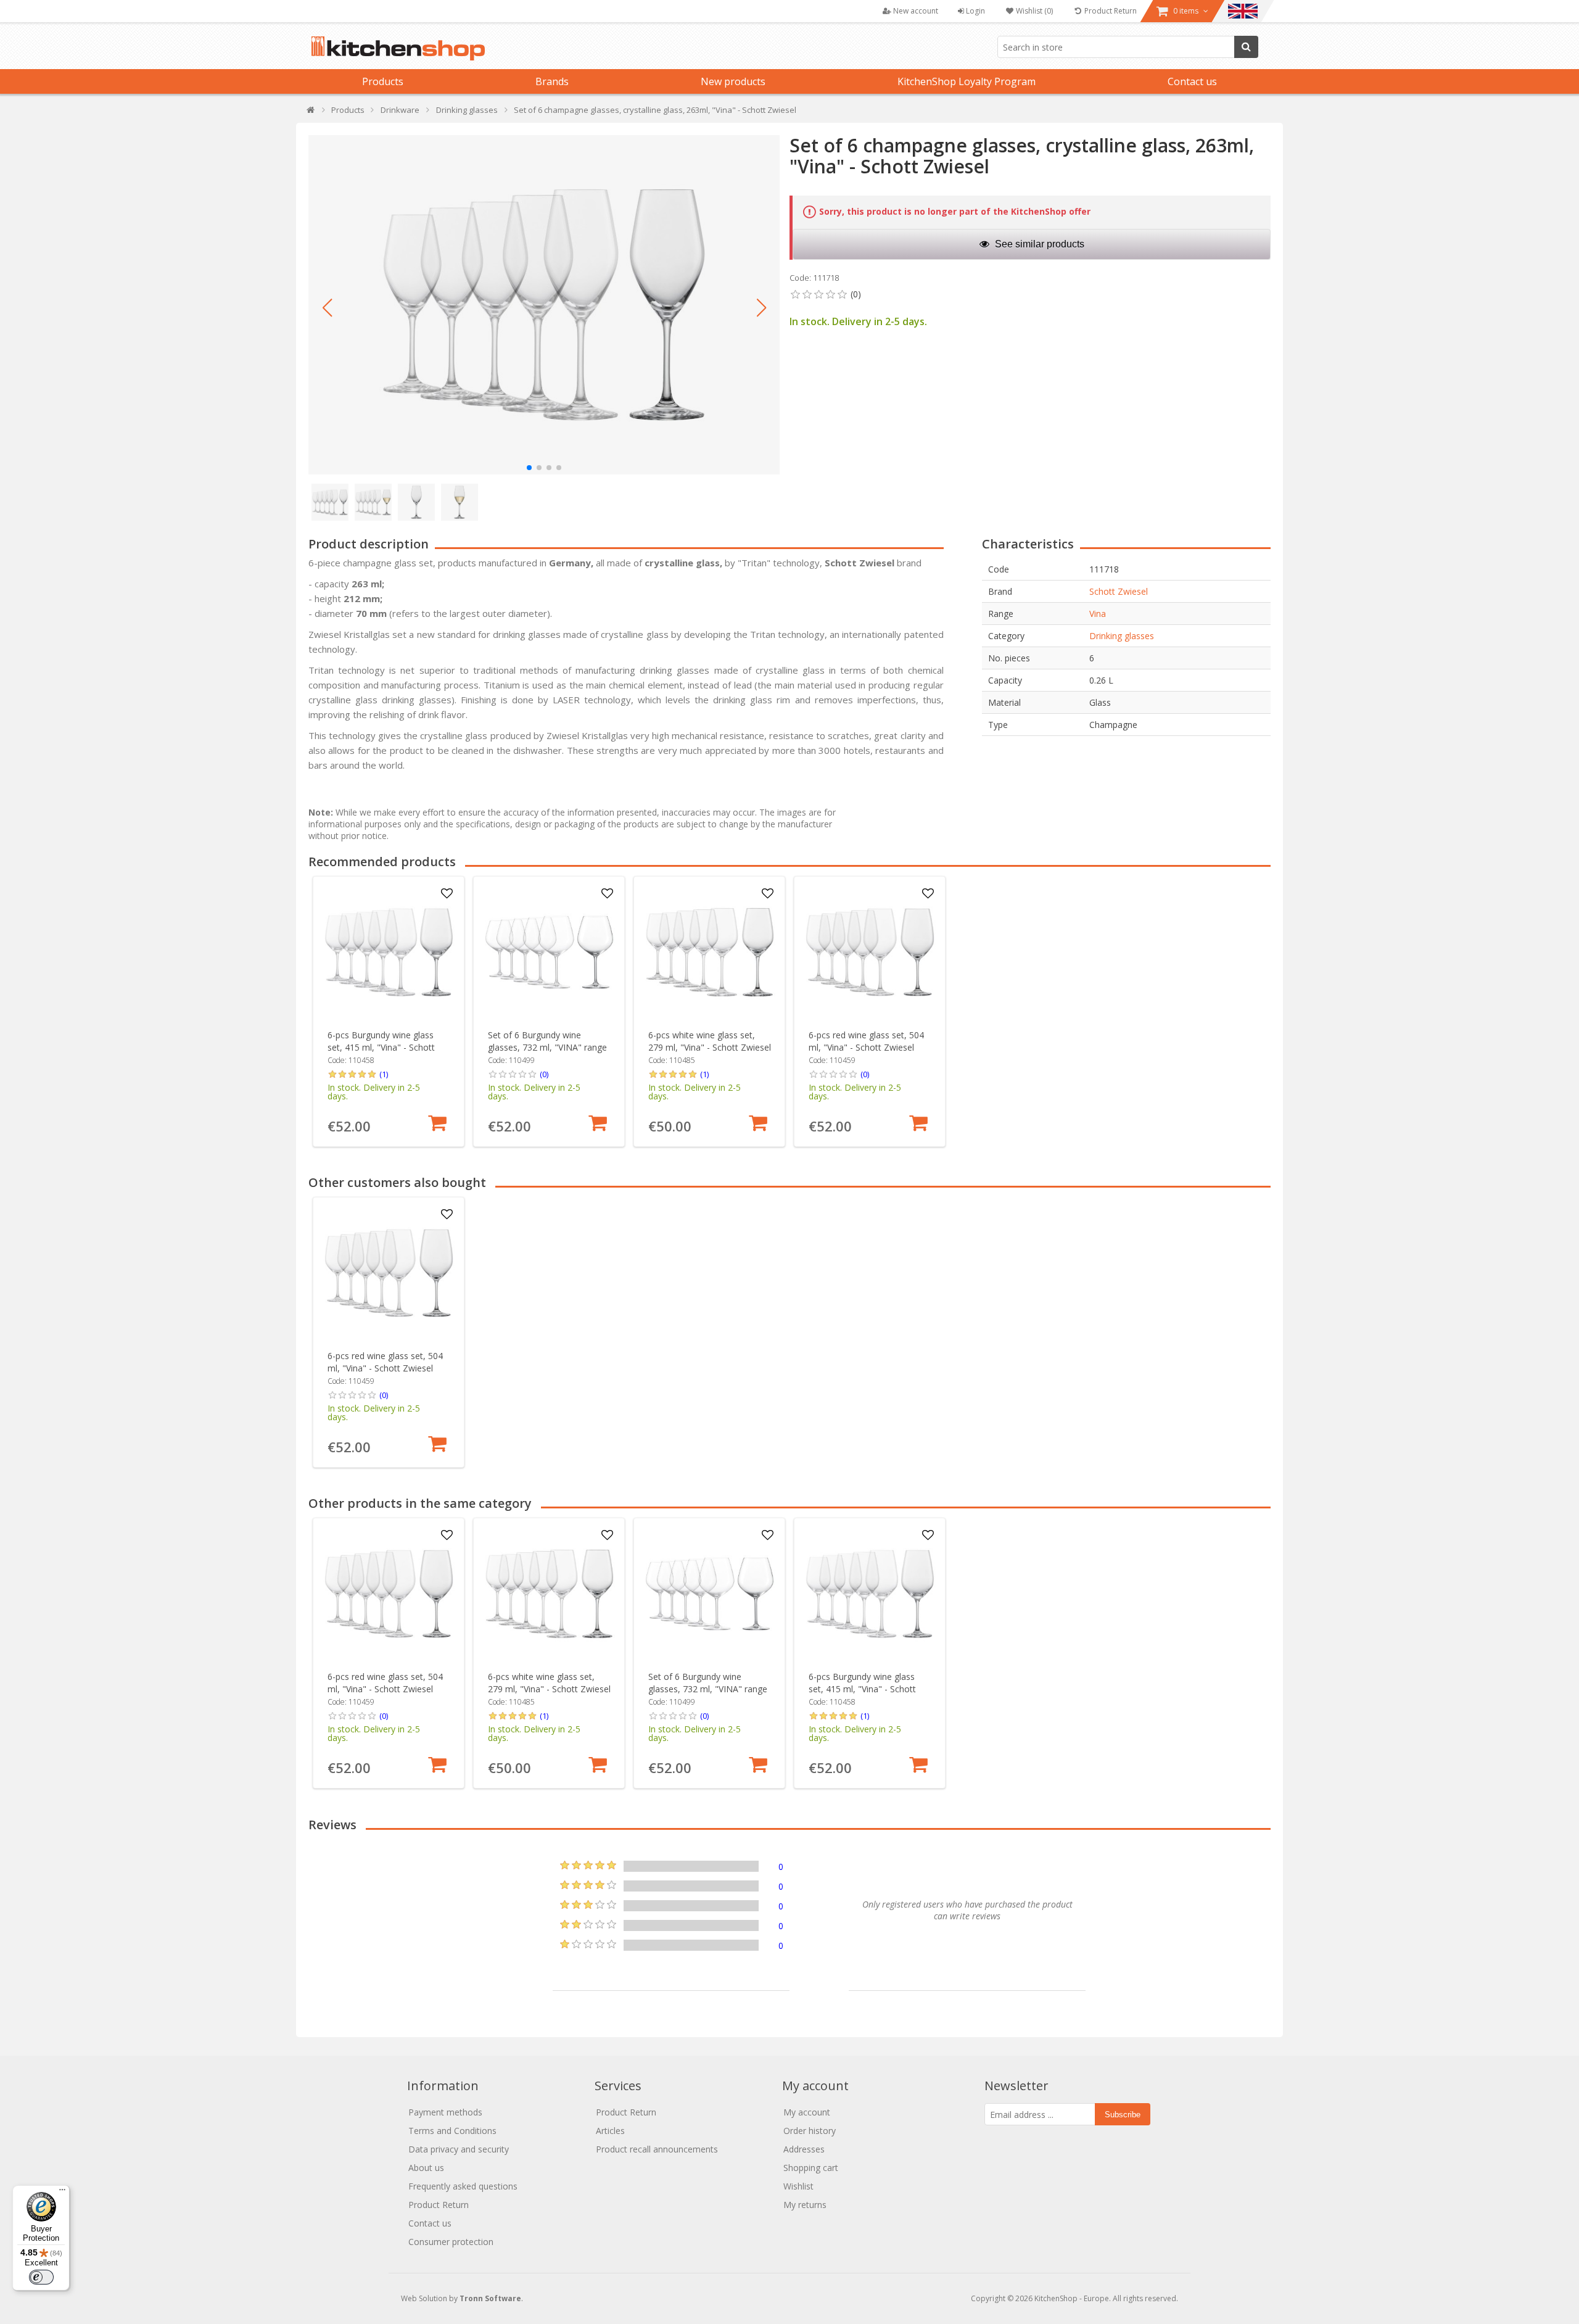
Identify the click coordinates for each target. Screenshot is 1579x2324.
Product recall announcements (657, 2149)
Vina (1098, 614)
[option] (389, 1011)
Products (383, 81)
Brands (552, 81)
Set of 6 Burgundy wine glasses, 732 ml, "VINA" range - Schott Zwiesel (547, 1047)
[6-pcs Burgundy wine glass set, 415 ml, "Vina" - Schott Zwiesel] (389, 952)
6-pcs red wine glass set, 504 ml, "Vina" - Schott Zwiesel (866, 1041)
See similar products (1038, 244)
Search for (1246, 47)
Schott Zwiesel (1119, 591)
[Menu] (62, 2193)
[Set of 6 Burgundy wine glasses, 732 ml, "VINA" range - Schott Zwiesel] (549, 952)
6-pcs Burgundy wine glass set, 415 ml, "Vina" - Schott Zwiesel (381, 1047)
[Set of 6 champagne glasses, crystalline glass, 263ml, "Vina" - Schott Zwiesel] (544, 305)
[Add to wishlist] (447, 894)
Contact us (1192, 81)
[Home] (311, 113)
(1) (384, 1074)
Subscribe (1123, 2115)
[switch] (41, 2277)
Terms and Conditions (452, 2131)
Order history (810, 2131)
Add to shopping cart (437, 1123)
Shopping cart (811, 2168)
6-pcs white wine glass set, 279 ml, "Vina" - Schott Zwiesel (710, 1041)
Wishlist (798, 2186)
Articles (610, 2131)
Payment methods (445, 2112)
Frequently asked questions (463, 2186)
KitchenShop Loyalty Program (967, 81)
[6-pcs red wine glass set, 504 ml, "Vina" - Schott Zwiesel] (870, 952)
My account (807, 2112)
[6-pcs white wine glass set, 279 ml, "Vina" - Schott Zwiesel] (710, 952)
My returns (805, 2205)
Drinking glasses (1122, 636)
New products (733, 81)
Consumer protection (451, 2242)
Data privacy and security (459, 2149)
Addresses (804, 2149)
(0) (544, 1074)
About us (426, 2168)
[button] (327, 308)
